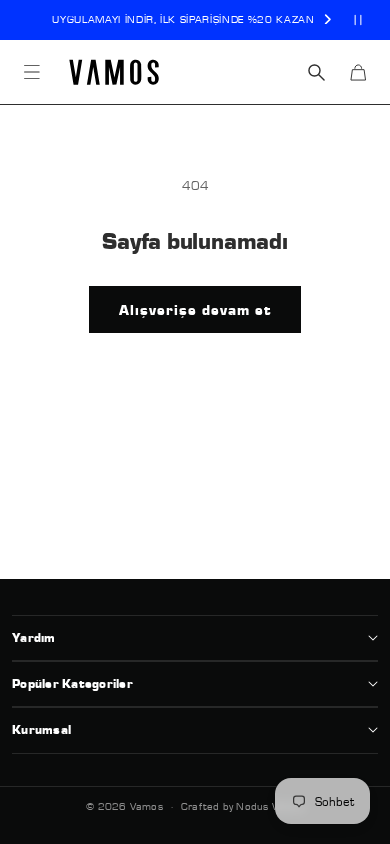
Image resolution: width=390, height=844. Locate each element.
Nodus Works (269, 806)
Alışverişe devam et (195, 310)
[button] (32, 72)
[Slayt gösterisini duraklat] (358, 20)
